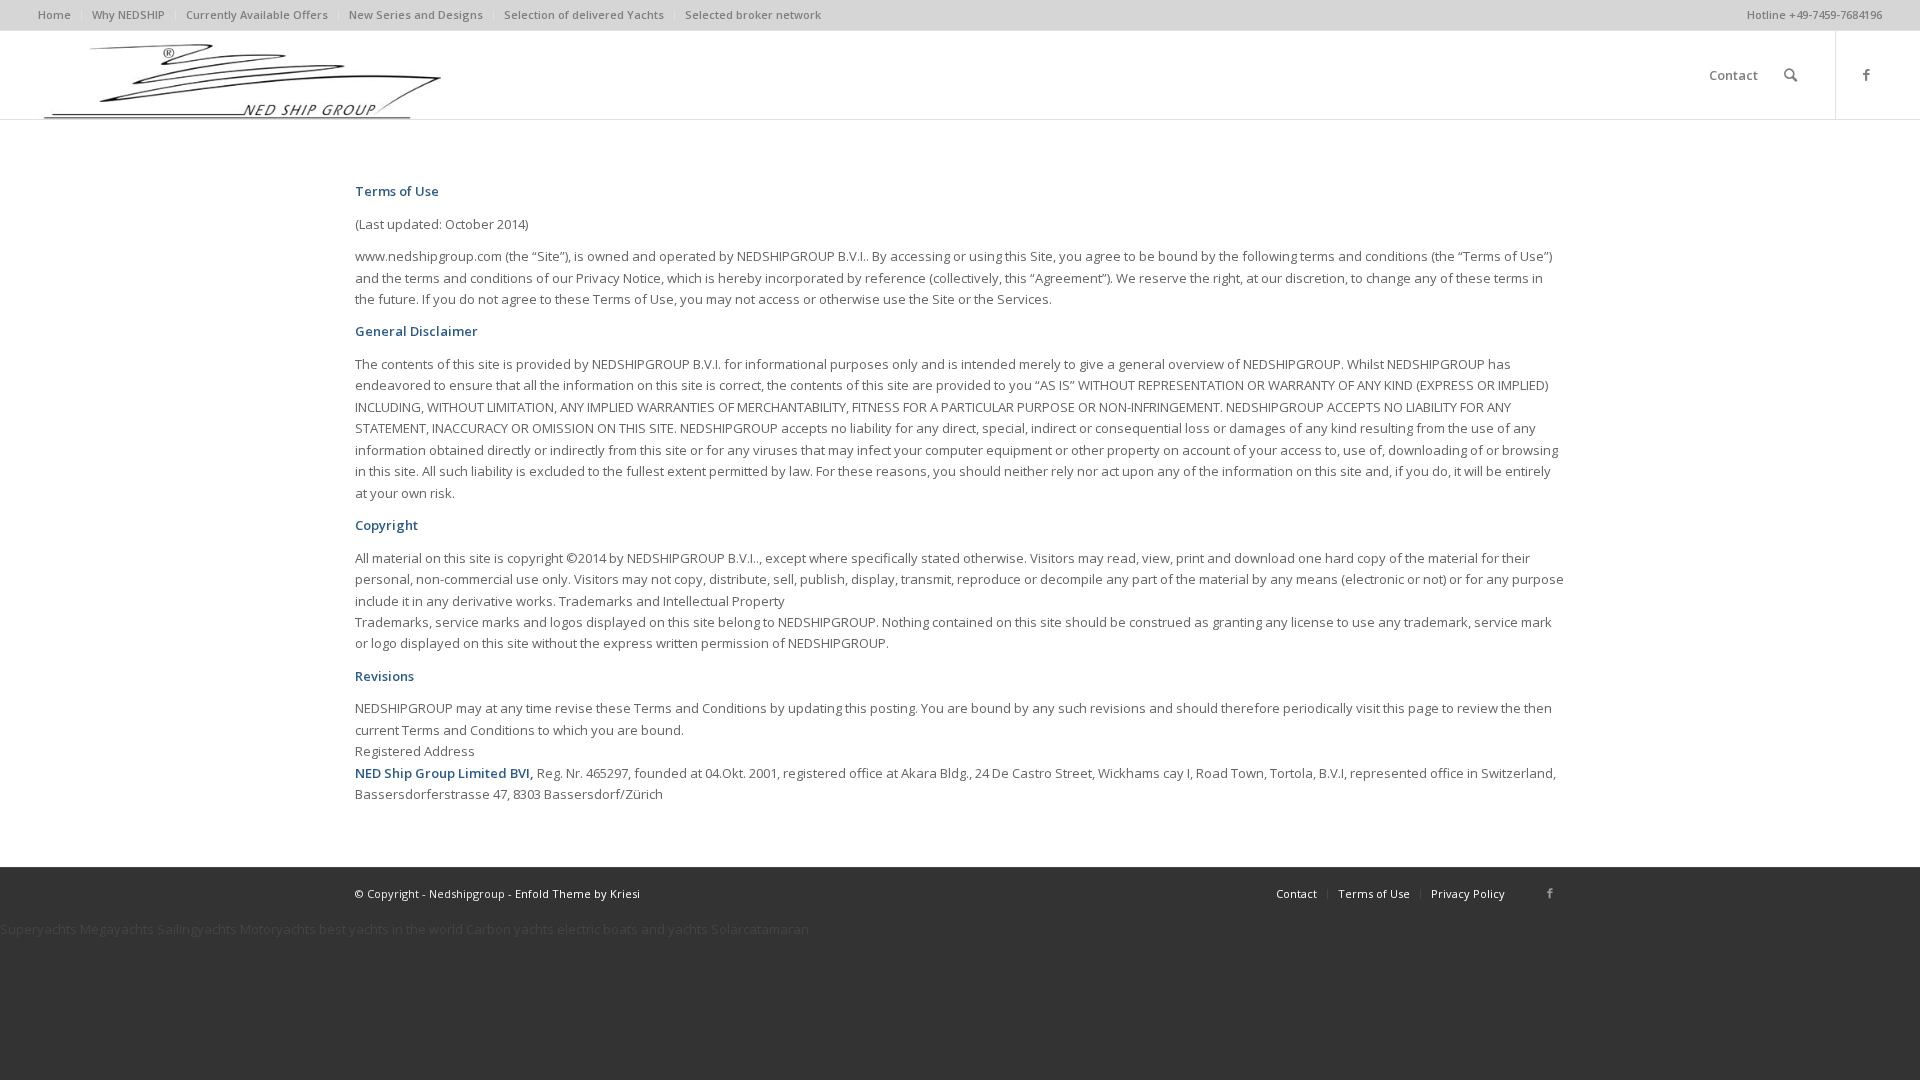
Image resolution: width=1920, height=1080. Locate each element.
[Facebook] (1867, 74)
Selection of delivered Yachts (584, 14)
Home (54, 14)
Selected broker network (753, 14)
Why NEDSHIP (128, 14)
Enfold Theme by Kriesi (577, 893)
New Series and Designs (416, 14)
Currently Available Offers (257, 14)
